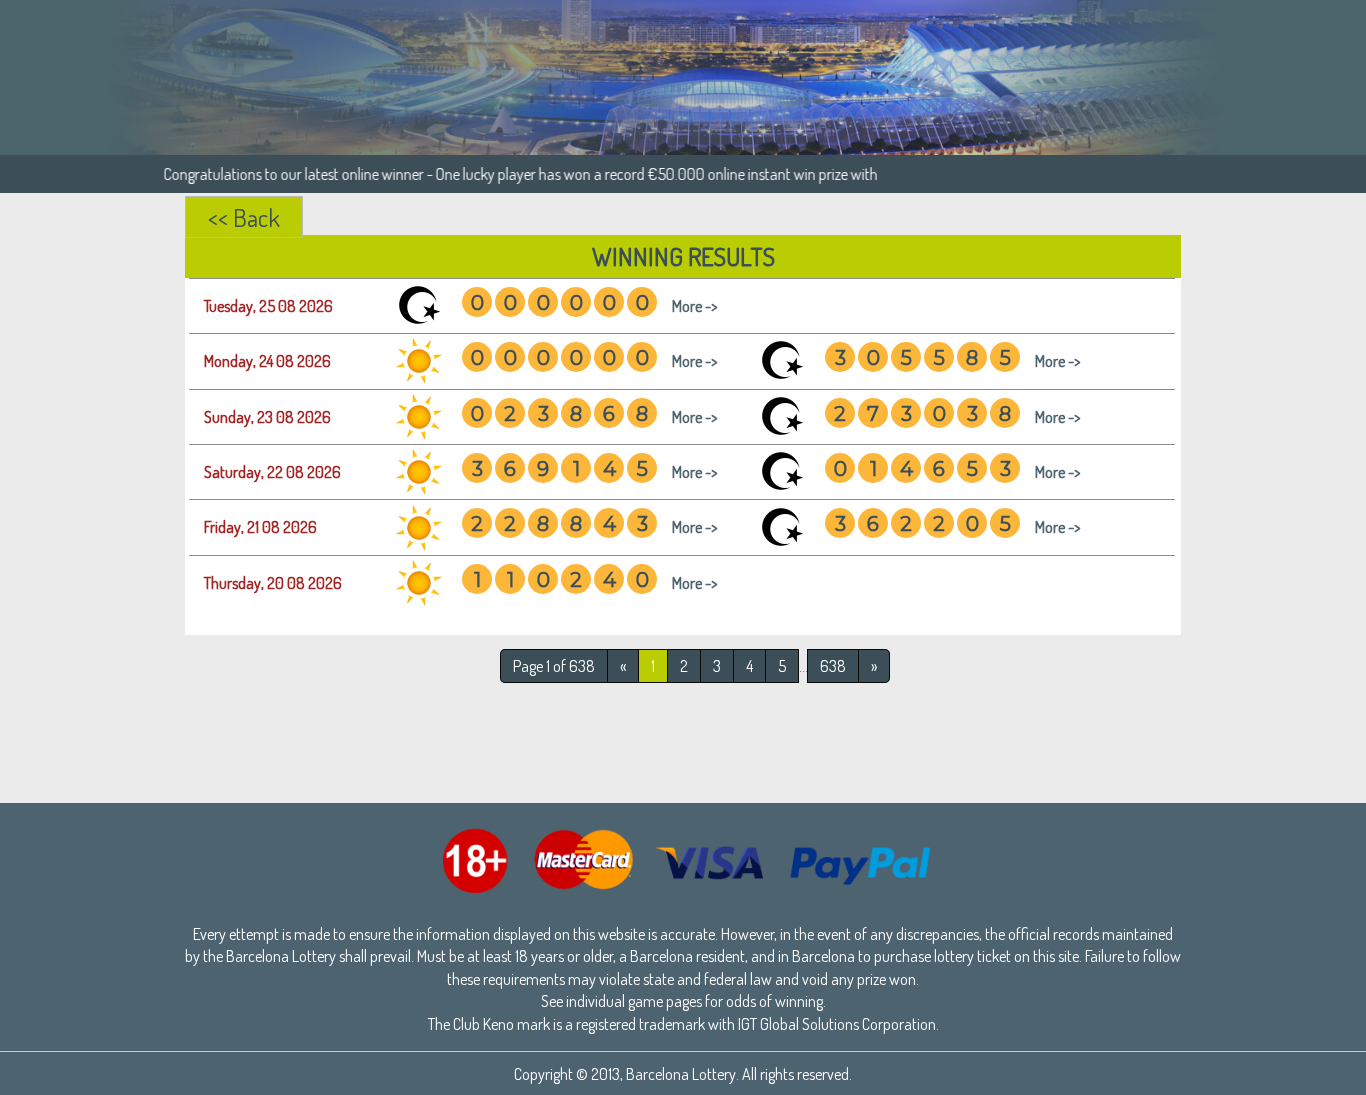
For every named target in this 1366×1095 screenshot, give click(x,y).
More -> (694, 306)
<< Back (244, 217)
